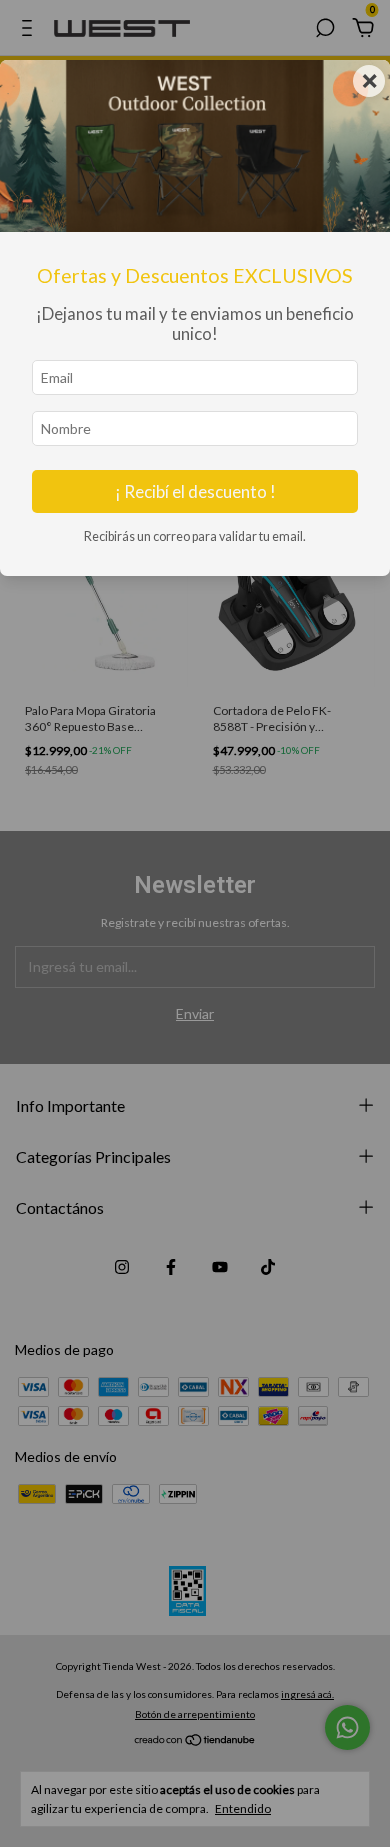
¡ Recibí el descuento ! (195, 491)
